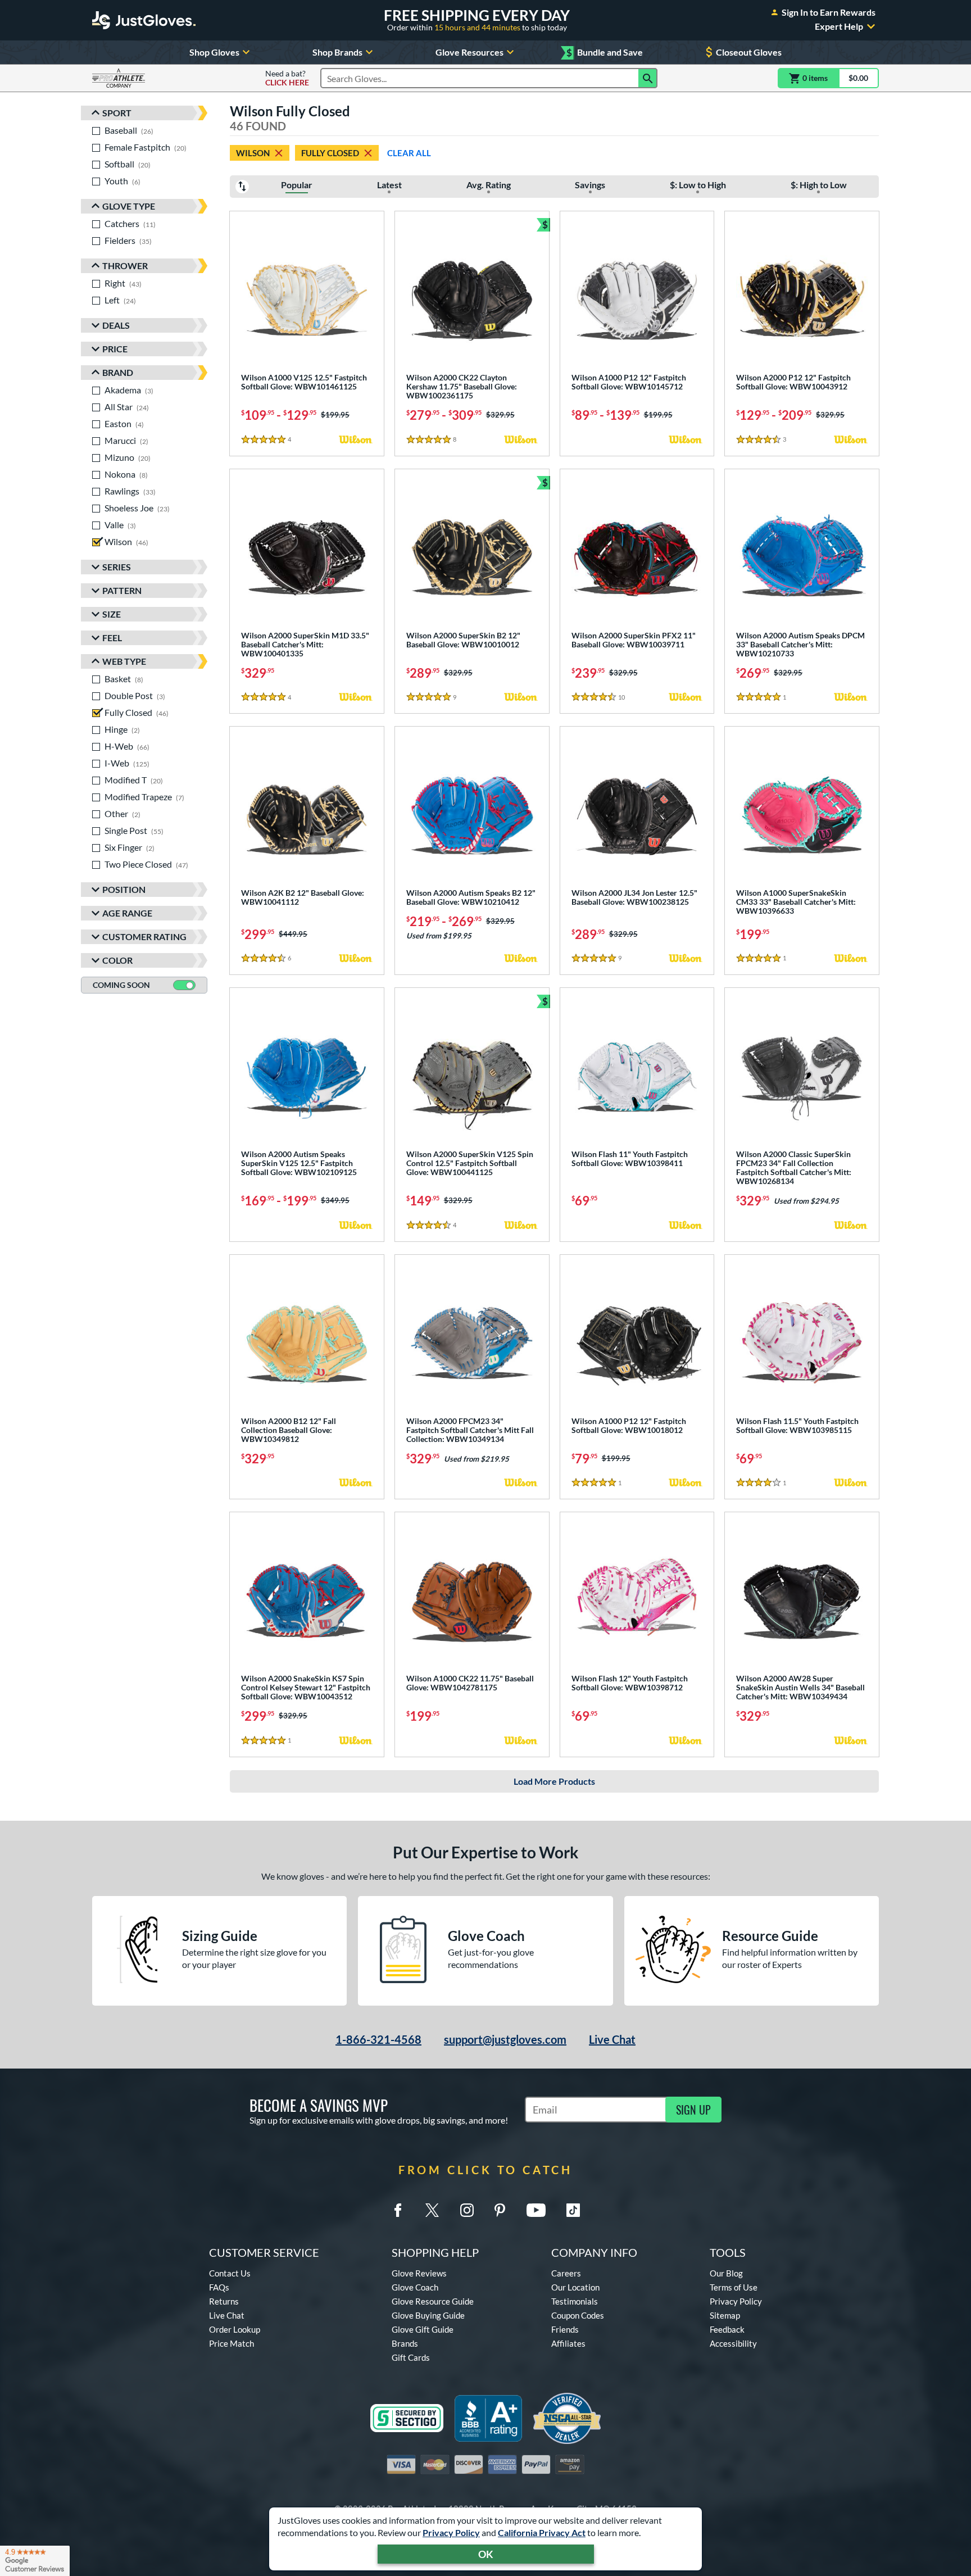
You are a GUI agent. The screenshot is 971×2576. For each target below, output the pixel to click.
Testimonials (575, 2301)
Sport (117, 113)
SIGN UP (693, 2110)
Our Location (575, 2287)
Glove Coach (415, 2287)
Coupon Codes (578, 2315)
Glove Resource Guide (433, 2301)
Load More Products (554, 1781)
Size (112, 614)
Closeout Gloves (749, 52)
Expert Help (839, 26)
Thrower (125, 266)
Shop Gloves (214, 52)
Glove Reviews (419, 2273)
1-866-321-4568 (378, 2039)
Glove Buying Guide (428, 2315)
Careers (566, 2273)
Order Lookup (235, 2329)
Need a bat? (287, 78)
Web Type (124, 661)
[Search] (648, 78)
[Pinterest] (500, 2210)
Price (115, 349)
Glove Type (129, 206)
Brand (118, 372)
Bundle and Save (605, 53)
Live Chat (612, 2039)
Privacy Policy (451, 2532)
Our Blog (726, 2273)
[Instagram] (467, 2210)
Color (117, 960)
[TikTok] (573, 2210)
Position (124, 889)
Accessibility (733, 2343)
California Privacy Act (542, 2532)
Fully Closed (330, 153)
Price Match (232, 2343)
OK (486, 2554)
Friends (565, 2329)
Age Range (127, 913)
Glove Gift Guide (423, 2329)
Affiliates (568, 2343)
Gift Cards (411, 2357)
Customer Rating (144, 936)
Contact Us (230, 2273)
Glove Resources (469, 52)
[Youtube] (536, 2210)
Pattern (122, 590)
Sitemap (725, 2315)
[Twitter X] (432, 2210)
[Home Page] (144, 20)
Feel (112, 638)
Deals (116, 325)
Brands (405, 2343)
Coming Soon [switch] (121, 985)
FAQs (219, 2287)
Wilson (253, 153)
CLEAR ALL (409, 153)
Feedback (727, 2329)
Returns (224, 2301)
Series (117, 567)
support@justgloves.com (505, 2039)
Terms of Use (734, 2287)
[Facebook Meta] (398, 2210)
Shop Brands (337, 52)
